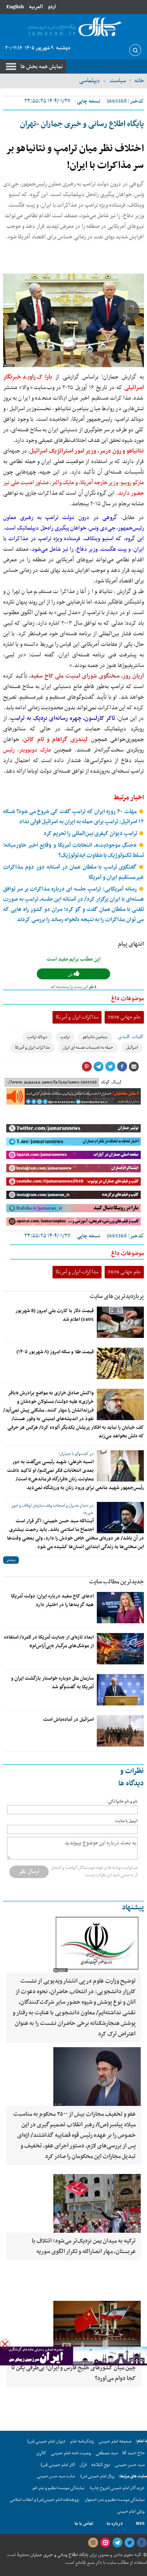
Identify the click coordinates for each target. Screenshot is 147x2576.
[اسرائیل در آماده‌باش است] (120, 1731)
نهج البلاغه (101, 2465)
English (15, 7)
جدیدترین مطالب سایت (116, 1582)
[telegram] (117, 2543)
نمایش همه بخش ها (42, 67)
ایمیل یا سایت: (126, 1821)
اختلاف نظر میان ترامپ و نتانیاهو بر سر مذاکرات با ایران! (75, 157)
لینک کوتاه (111, 1082)
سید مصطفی (107, 2453)
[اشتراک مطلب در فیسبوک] (122, 1067)
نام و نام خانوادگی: (122, 1802)
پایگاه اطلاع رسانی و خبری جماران (59, 2555)
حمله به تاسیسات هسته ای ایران (88, 1048)
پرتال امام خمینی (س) (97, 2476)
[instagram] (93, 2543)
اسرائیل (132, 1048)
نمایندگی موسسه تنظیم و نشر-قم (59, 2488)
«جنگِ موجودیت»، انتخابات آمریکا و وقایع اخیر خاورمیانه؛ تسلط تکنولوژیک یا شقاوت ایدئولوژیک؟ (73, 850)
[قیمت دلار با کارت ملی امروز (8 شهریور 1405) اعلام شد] (120, 1322)
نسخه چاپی (89, 101)
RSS (140, 2524)
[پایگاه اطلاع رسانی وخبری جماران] (73, 27)
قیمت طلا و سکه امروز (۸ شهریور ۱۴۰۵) (55, 1352)
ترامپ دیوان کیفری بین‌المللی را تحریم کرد (91, 834)
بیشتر (11, 1560)
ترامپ (65, 1037)
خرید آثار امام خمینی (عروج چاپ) (117, 2488)
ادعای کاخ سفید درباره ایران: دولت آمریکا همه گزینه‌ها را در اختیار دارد (52, 1601)
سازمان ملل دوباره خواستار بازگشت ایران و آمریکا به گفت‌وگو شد (52, 1683)
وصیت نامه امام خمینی (71, 2453)
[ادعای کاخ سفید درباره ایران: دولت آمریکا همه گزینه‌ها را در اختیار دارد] (120, 1608)
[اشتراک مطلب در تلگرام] (98, 1067)
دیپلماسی (90, 81)
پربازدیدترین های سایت (117, 1296)
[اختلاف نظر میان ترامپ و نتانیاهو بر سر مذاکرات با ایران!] (73, 320)
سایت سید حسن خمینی (56, 2476)
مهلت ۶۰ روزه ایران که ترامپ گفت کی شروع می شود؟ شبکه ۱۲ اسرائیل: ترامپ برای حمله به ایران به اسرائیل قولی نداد (73, 817)
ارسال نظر (29, 1871)
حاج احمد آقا (133, 2453)
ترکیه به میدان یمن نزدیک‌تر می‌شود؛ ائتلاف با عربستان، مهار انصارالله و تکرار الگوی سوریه (84, 2246)
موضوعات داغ (128, 999)
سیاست (117, 81)
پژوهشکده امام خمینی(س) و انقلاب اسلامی (44, 2500)
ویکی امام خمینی (131, 2512)
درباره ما (115, 2524)
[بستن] (5, 2344)
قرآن (83, 2465)
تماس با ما (84, 2524)
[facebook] (142, 2543)
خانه (139, 81)
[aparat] (105, 2543)
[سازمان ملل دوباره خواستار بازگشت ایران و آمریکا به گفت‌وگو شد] (120, 1690)
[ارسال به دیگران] (134, 1067)
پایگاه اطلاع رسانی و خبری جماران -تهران (82, 124)
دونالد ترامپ (37, 1037)
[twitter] (129, 2543)
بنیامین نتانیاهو (95, 1037)
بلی (71, 974)
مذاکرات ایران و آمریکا (77, 1017)
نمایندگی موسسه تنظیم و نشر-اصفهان (115, 2500)
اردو (52, 7)
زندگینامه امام (82, 2441)
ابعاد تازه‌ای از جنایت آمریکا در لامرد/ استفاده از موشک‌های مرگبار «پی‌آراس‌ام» (49, 1642)
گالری (41, 2453)
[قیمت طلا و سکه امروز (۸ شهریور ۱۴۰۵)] (120, 1363)
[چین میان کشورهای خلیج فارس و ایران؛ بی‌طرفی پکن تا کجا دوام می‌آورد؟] (73, 2330)
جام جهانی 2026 (124, 1017)
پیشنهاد (133, 1908)
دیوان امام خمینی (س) (46, 2441)
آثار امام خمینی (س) (58, 2465)
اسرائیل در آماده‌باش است (68, 1720)
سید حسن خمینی (130, 2465)
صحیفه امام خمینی (115, 2441)
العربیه (36, 7)
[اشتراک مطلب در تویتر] (110, 1067)
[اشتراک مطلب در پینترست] (87, 1067)
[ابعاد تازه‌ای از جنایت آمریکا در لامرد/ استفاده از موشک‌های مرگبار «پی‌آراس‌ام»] (120, 1649)
